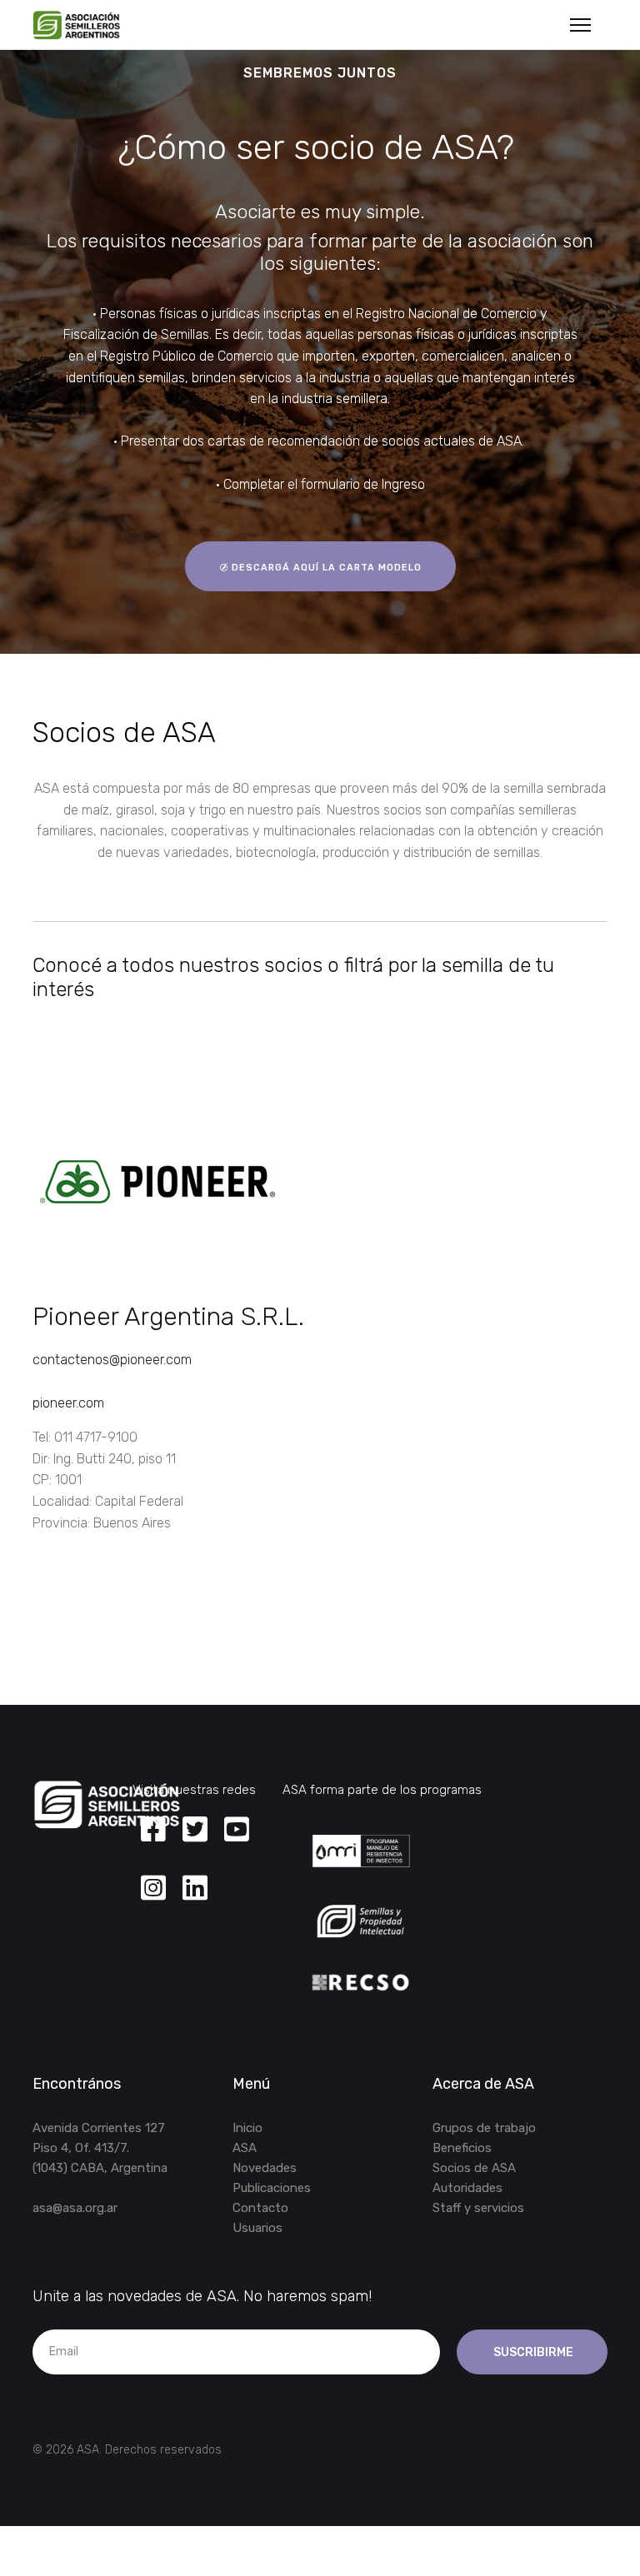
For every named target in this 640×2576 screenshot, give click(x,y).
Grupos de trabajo (484, 2128)
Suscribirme (532, 2352)
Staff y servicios (478, 2208)
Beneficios (462, 2148)
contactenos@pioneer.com (112, 1360)
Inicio (247, 2128)
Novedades (265, 2168)
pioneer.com (68, 1403)
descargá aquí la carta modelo (325, 568)
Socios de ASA (474, 2168)
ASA (245, 2148)
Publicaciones (272, 2188)
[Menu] (580, 25)
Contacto (260, 2208)
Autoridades (467, 2188)
